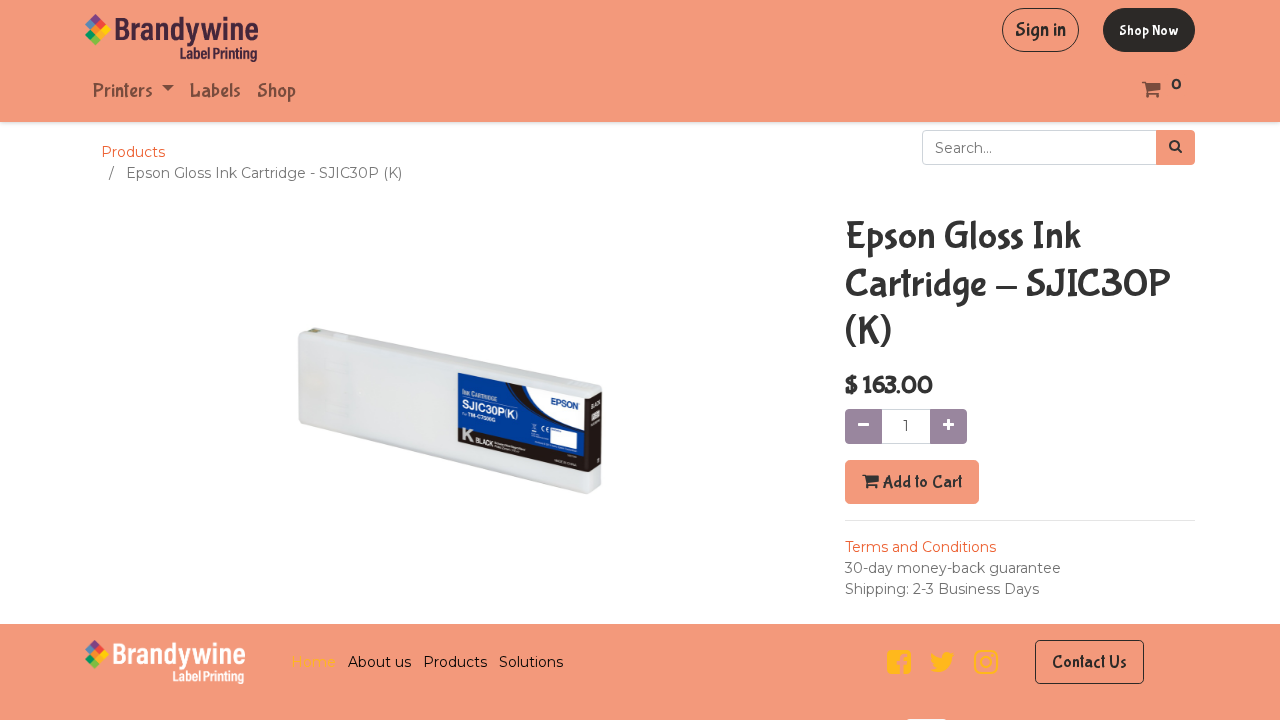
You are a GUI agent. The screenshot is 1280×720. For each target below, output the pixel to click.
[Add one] (948, 426)
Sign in (1040, 29)
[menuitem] (215, 91)
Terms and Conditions (920, 547)
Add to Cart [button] (920, 482)
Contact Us (1089, 662)
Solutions (531, 662)
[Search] (1175, 147)
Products (133, 152)
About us (379, 662)
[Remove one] (863, 426)
